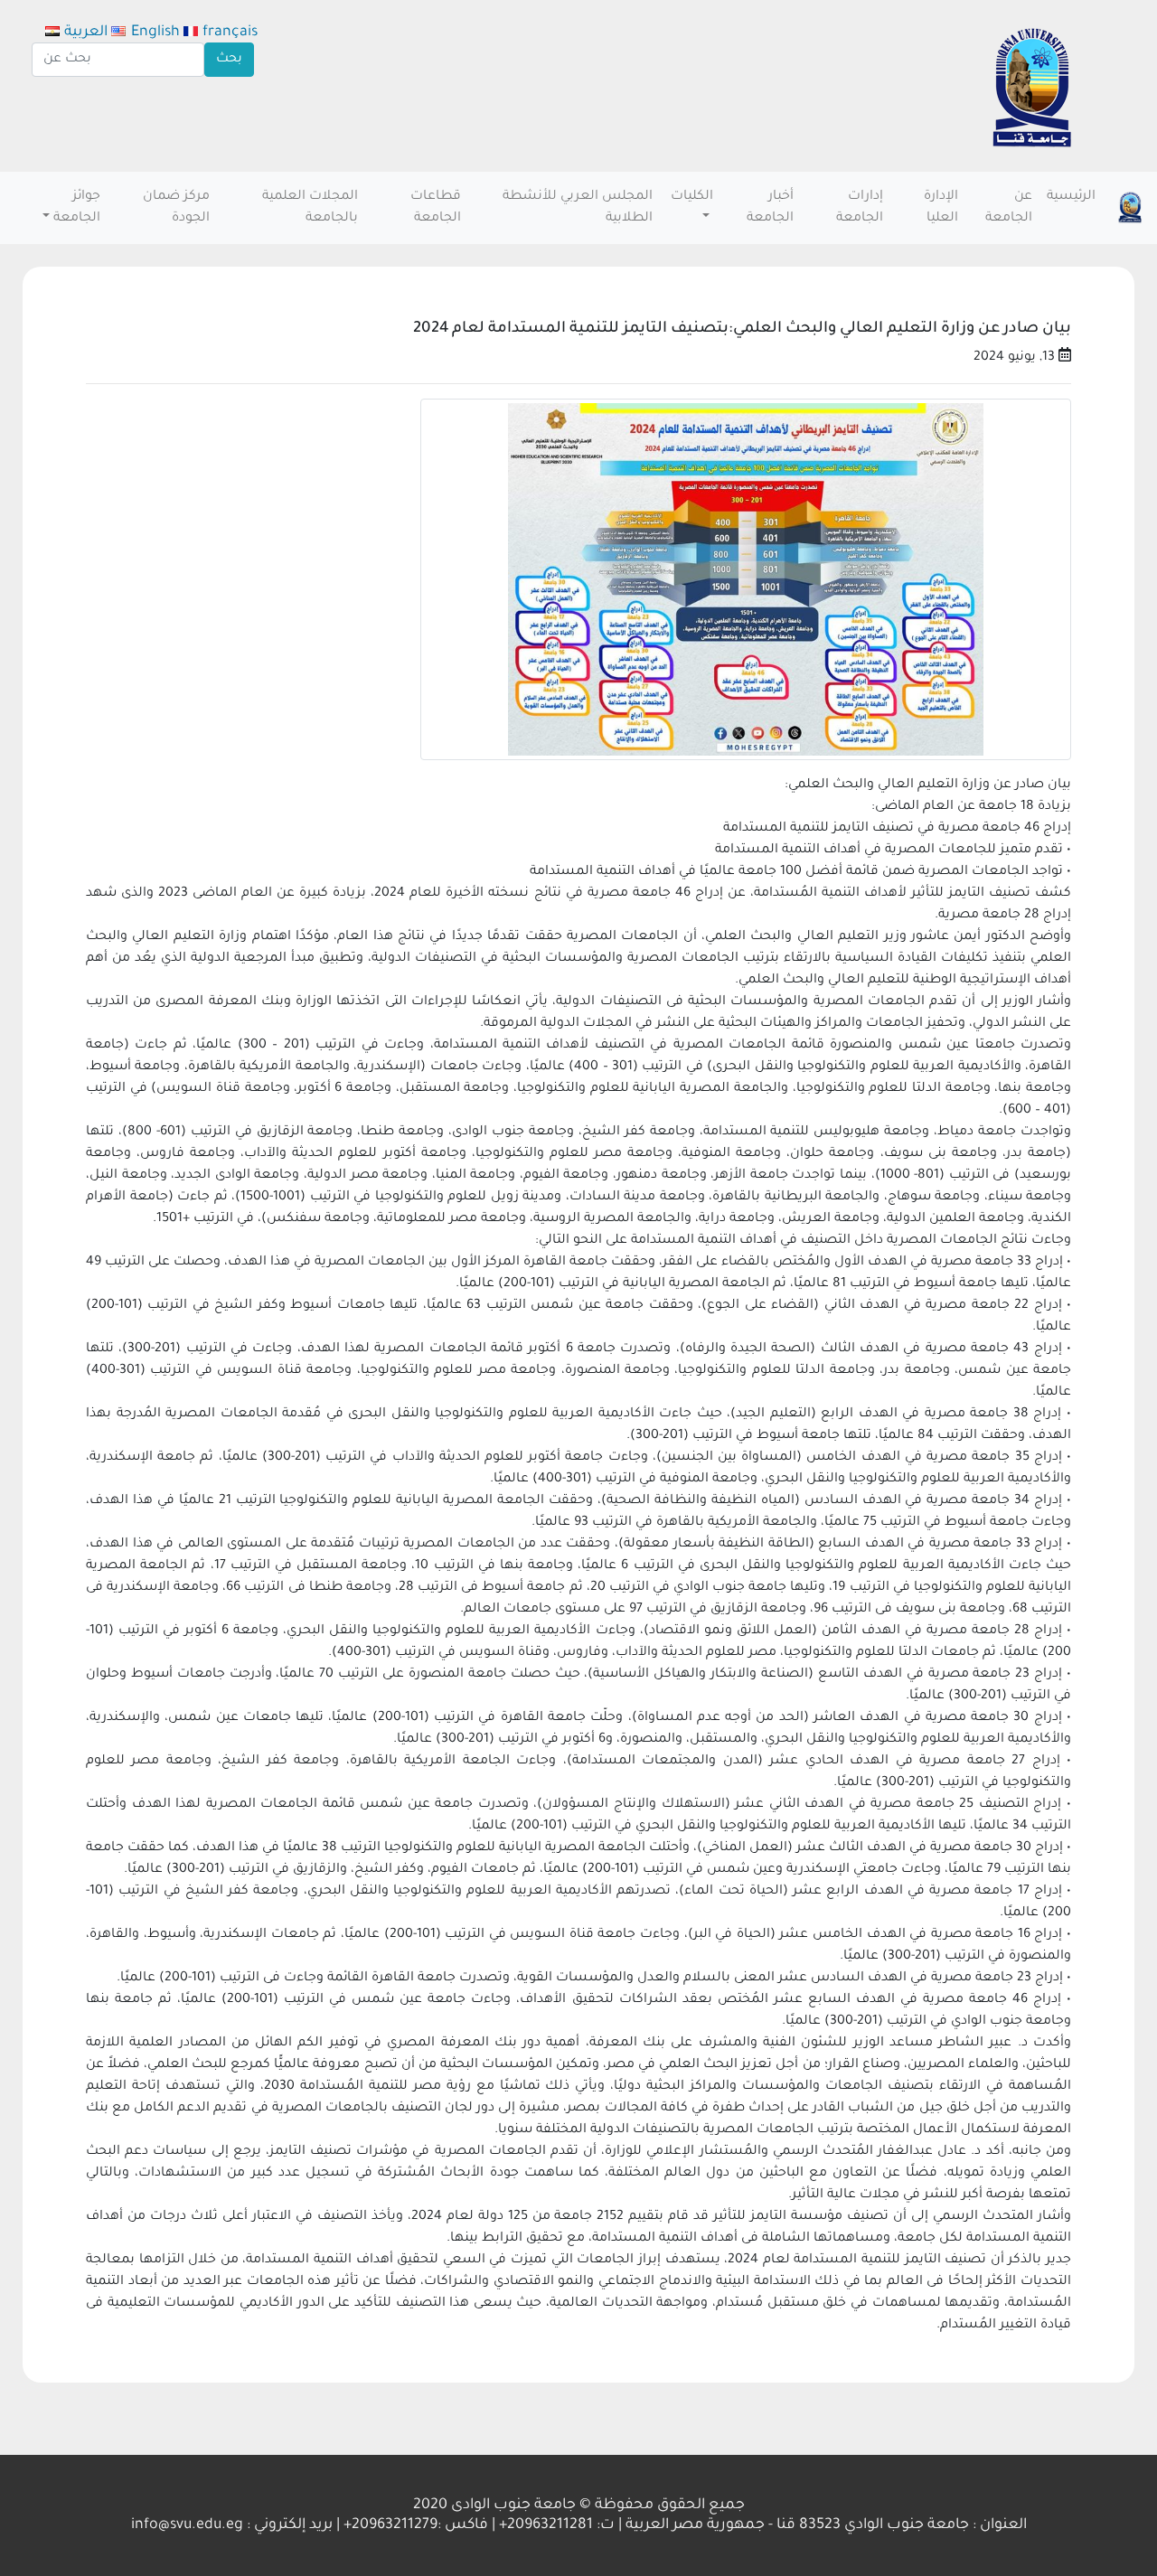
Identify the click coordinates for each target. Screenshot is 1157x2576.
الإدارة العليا (941, 208)
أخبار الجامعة (770, 208)
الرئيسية (1071, 197)
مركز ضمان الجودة (176, 208)
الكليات (692, 197)
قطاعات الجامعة (436, 208)
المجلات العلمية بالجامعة (310, 208)
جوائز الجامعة (77, 208)
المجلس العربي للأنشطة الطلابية (578, 208)
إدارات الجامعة (860, 208)
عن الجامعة (1009, 208)
